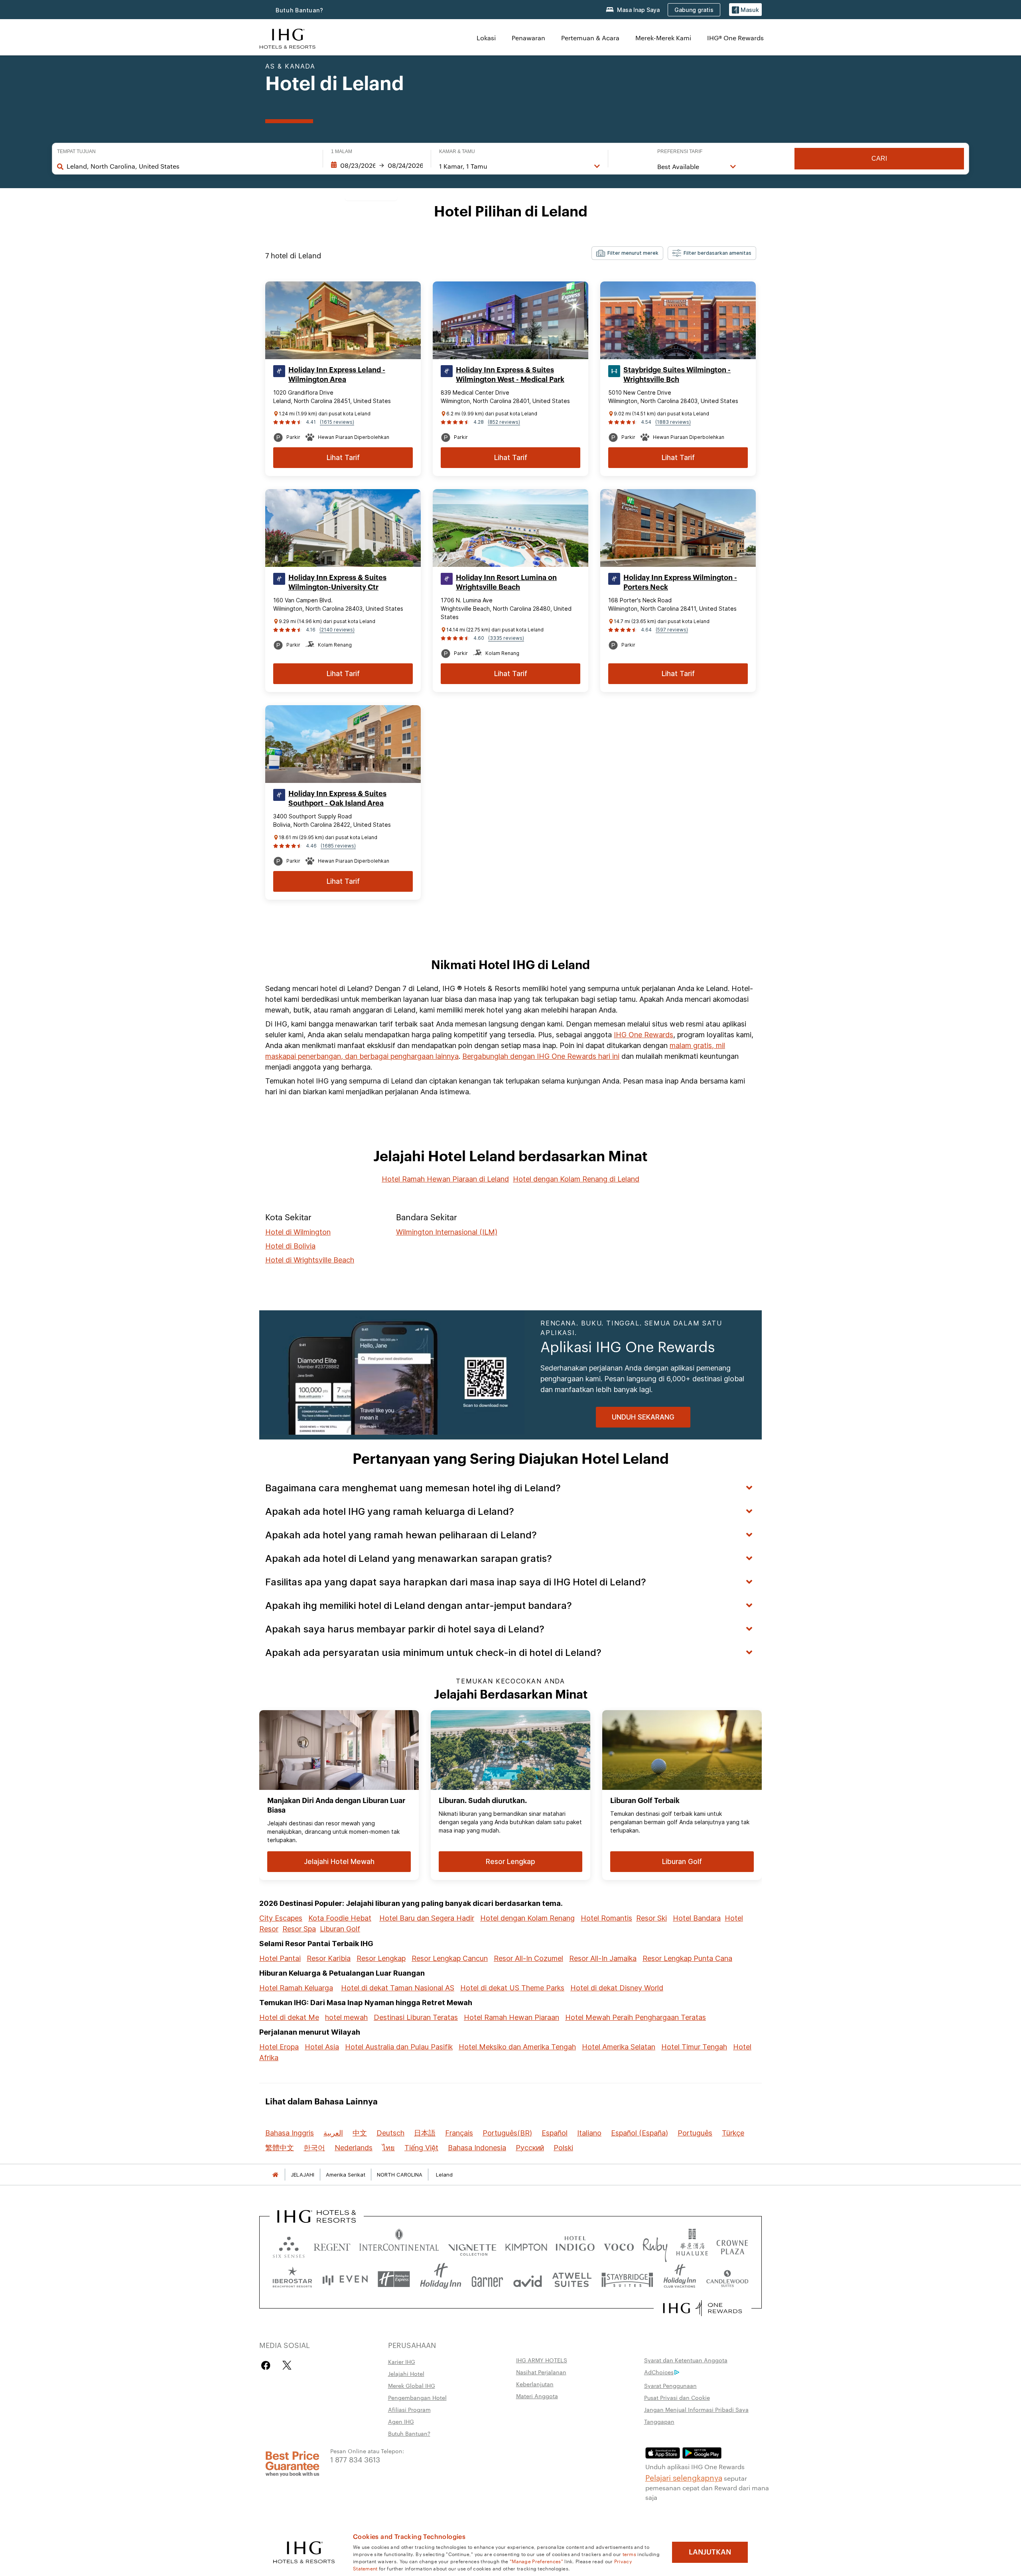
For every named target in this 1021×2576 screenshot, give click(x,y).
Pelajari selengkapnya (684, 2477)
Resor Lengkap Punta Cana (687, 1958)
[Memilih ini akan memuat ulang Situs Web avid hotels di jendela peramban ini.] (528, 2279)
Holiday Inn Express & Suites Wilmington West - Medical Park (510, 375)
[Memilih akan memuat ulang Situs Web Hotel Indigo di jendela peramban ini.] (575, 2245)
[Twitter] (287, 2365)
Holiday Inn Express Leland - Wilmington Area (337, 375)
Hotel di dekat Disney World (617, 1988)
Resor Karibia (329, 1958)
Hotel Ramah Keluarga (296, 1988)
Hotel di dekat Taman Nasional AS (398, 1988)
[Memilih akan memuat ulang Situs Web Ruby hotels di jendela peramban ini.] (655, 2245)
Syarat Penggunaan (670, 2385)
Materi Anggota (537, 2396)
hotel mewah (346, 2017)
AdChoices (659, 2372)
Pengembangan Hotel (417, 2397)
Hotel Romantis (606, 1918)
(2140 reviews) (337, 630)
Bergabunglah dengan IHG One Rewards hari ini (541, 1056)
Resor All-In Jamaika (603, 1958)
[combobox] (191, 166)
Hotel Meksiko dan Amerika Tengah (517, 2047)
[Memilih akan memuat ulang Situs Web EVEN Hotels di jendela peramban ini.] (345, 2279)
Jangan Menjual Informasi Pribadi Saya (696, 2409)
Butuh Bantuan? (300, 10)
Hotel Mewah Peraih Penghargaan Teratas (636, 2017)
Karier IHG (402, 2362)
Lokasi (486, 38)
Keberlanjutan (535, 2384)
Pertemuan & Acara (590, 38)
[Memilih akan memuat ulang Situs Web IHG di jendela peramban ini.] (288, 38)
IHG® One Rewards (735, 38)
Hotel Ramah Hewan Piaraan (511, 2017)
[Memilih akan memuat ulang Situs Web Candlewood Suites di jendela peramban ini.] (727, 2279)
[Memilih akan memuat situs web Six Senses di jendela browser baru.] (289, 2245)
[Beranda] (275, 2175)
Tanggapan (659, 2421)
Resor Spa (299, 1929)
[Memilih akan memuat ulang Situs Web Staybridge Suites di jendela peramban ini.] (627, 2279)
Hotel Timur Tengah (694, 2047)
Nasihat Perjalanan (541, 2372)
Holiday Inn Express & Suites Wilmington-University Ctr (337, 582)
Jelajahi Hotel (406, 2373)
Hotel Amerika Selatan (619, 2047)
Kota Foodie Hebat (340, 1918)
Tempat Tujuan (76, 151)
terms (630, 2554)
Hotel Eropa (279, 2047)
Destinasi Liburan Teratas (416, 2017)
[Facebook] (267, 2365)
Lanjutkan (710, 2552)
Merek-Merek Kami (663, 38)
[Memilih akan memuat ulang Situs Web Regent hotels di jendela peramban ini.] (332, 2245)
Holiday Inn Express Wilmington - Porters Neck (680, 582)
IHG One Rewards (644, 1035)
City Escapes (281, 1918)
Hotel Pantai (280, 1958)
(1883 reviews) (673, 422)
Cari (879, 158)
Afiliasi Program (409, 2409)
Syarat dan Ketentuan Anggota (686, 2360)
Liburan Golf (340, 1929)
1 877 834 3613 (355, 2459)
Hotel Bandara (697, 1918)
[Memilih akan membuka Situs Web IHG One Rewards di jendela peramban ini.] (703, 2308)
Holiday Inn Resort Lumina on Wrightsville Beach (506, 582)
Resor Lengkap (381, 1958)
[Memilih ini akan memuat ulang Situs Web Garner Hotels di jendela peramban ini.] (487, 2279)
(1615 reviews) (337, 422)
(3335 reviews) (506, 638)
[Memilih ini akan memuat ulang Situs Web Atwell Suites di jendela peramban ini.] (572, 2279)
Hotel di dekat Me (289, 2017)
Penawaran (528, 38)
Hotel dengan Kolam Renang (527, 1918)
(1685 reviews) (338, 846)
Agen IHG (401, 2421)
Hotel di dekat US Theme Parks (512, 1988)
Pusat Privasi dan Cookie (677, 2397)
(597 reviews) (672, 630)
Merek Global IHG (412, 2385)
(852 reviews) (504, 422)
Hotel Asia (322, 2047)
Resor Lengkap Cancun (450, 1958)
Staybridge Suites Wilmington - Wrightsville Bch (677, 375)
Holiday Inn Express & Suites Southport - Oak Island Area (337, 798)
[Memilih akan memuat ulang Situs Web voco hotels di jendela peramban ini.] (619, 2245)
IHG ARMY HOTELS (542, 2360)
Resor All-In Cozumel (528, 1958)
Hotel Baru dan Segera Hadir (427, 1918)
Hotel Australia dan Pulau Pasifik (399, 2047)
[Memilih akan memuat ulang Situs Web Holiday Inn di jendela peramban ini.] (441, 2279)
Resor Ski (651, 1918)
